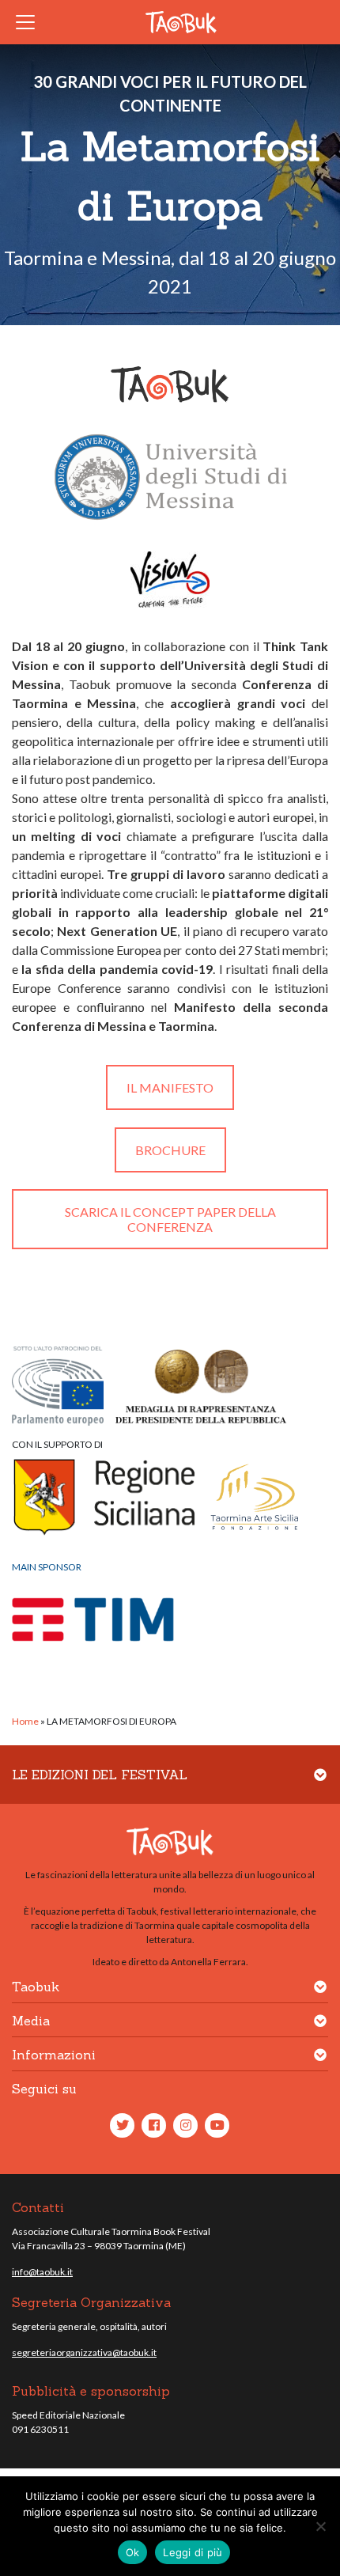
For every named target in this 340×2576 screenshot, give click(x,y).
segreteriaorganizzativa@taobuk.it (84, 2352)
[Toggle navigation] (30, 22)
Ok (133, 2552)
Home (25, 1721)
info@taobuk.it (42, 2272)
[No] (320, 2526)
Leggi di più (193, 2552)
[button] (320, 1784)
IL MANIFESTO (170, 1087)
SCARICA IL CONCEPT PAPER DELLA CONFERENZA (170, 1219)
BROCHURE (170, 1150)
